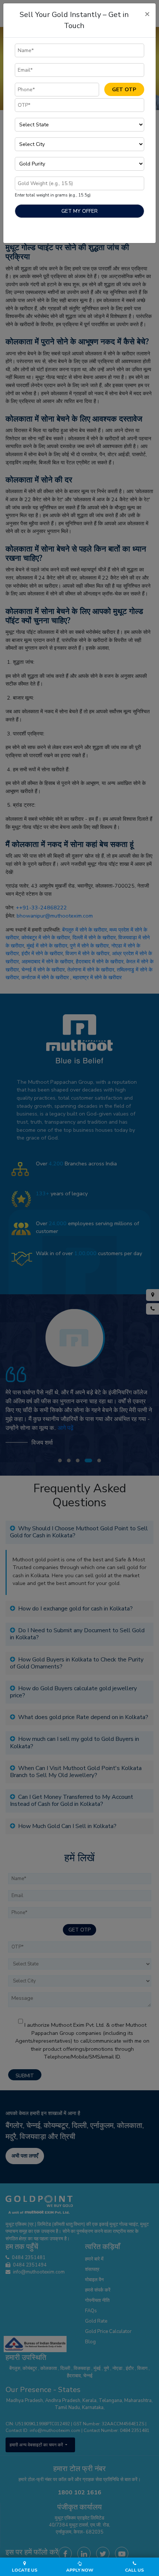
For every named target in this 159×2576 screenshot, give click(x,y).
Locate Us (25, 2570)
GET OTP (124, 90)
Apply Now (80, 2570)
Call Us (134, 2570)
